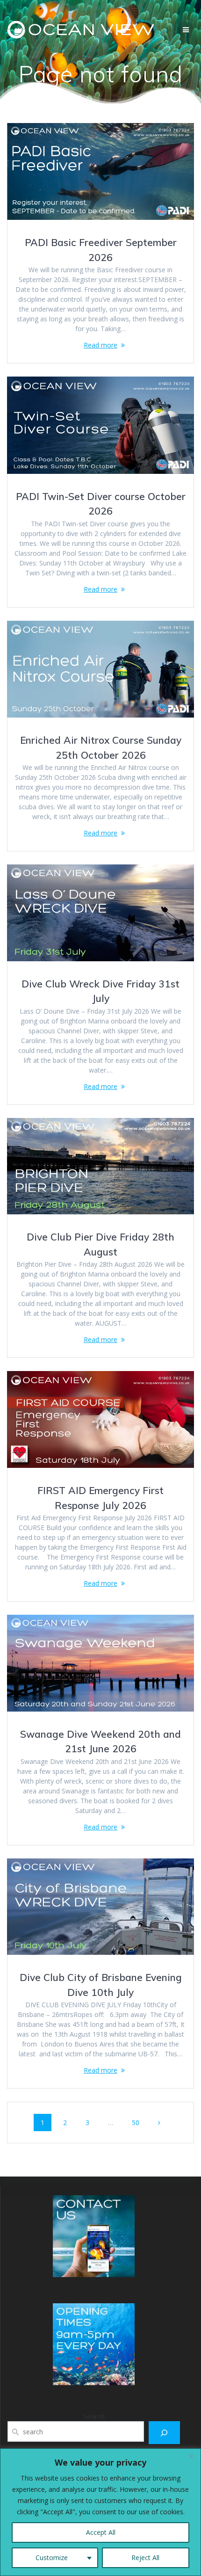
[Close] (191, 2456)
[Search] (164, 2433)
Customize (52, 2558)
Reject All (145, 2558)
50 (139, 2122)
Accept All (101, 2532)
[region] (100, 2512)
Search (94, 2416)
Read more (100, 345)
